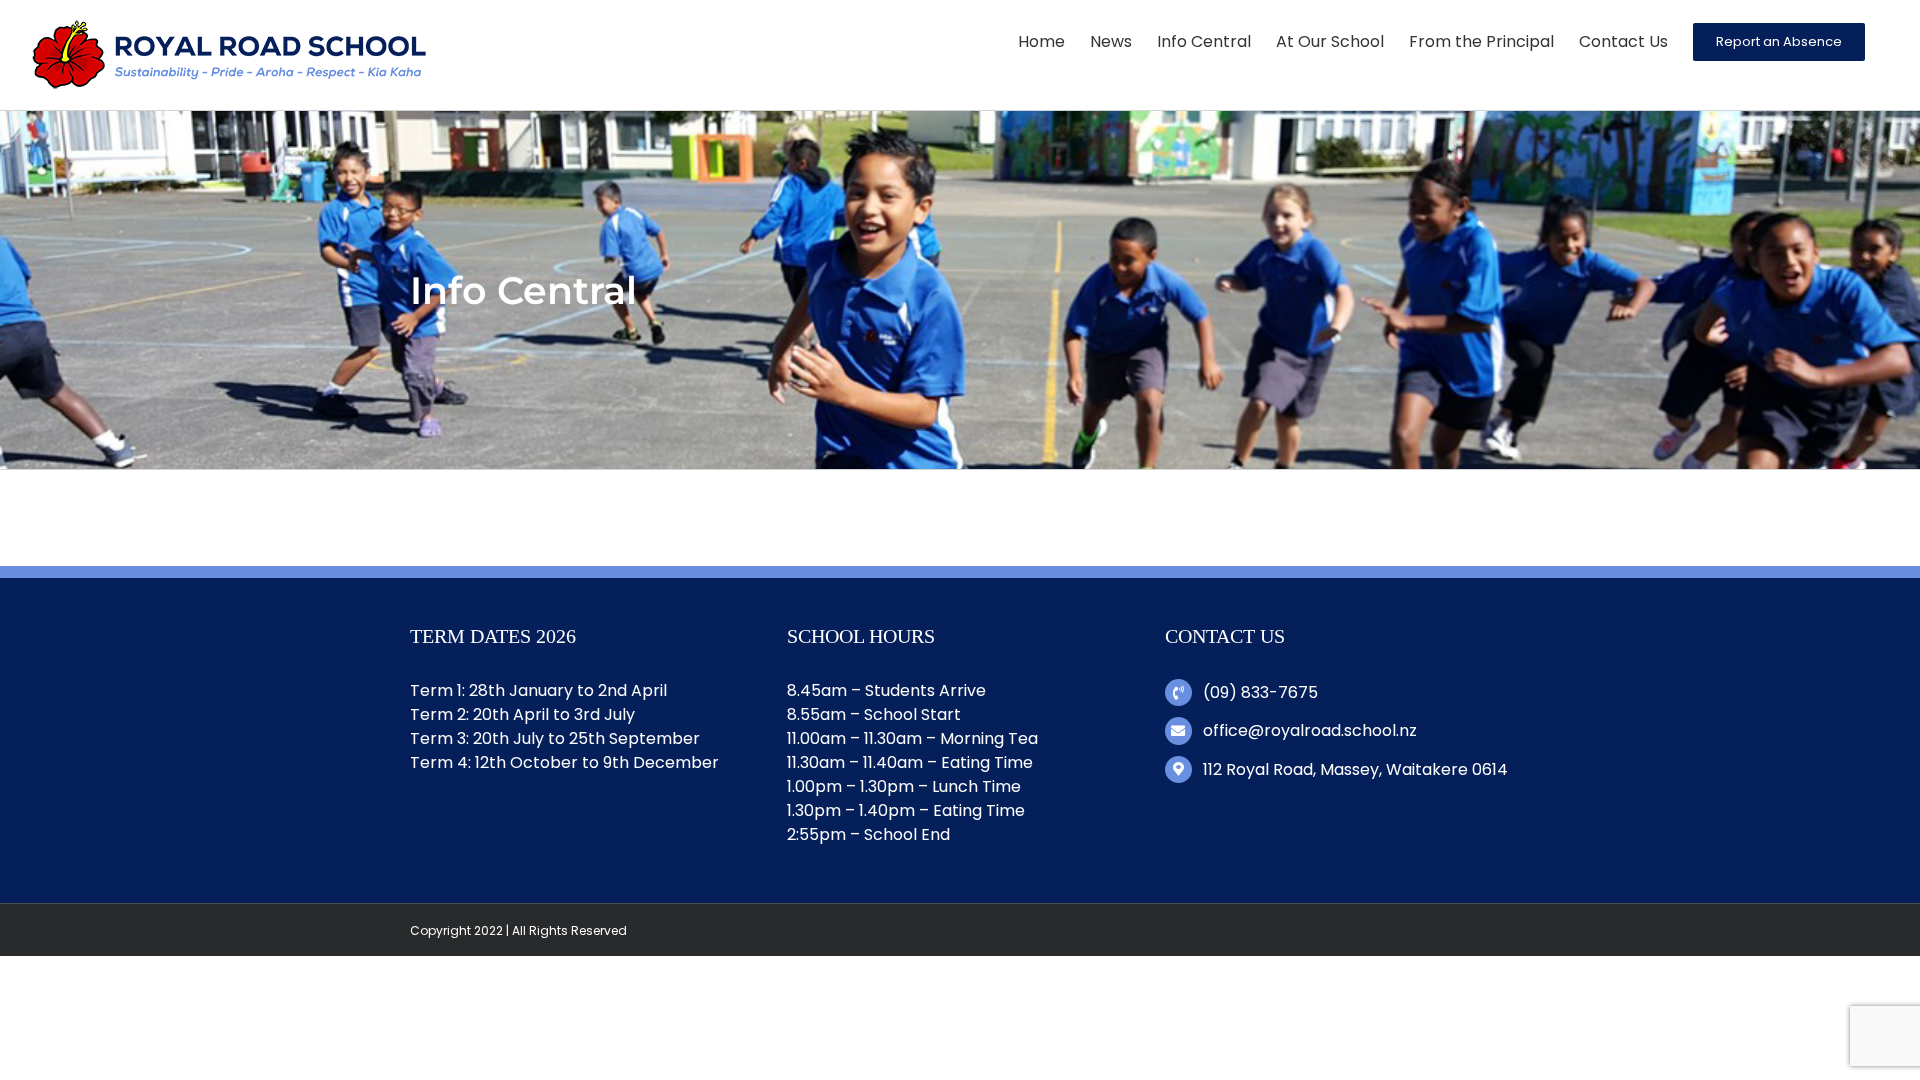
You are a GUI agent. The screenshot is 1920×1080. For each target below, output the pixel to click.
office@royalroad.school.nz (1310, 730)
